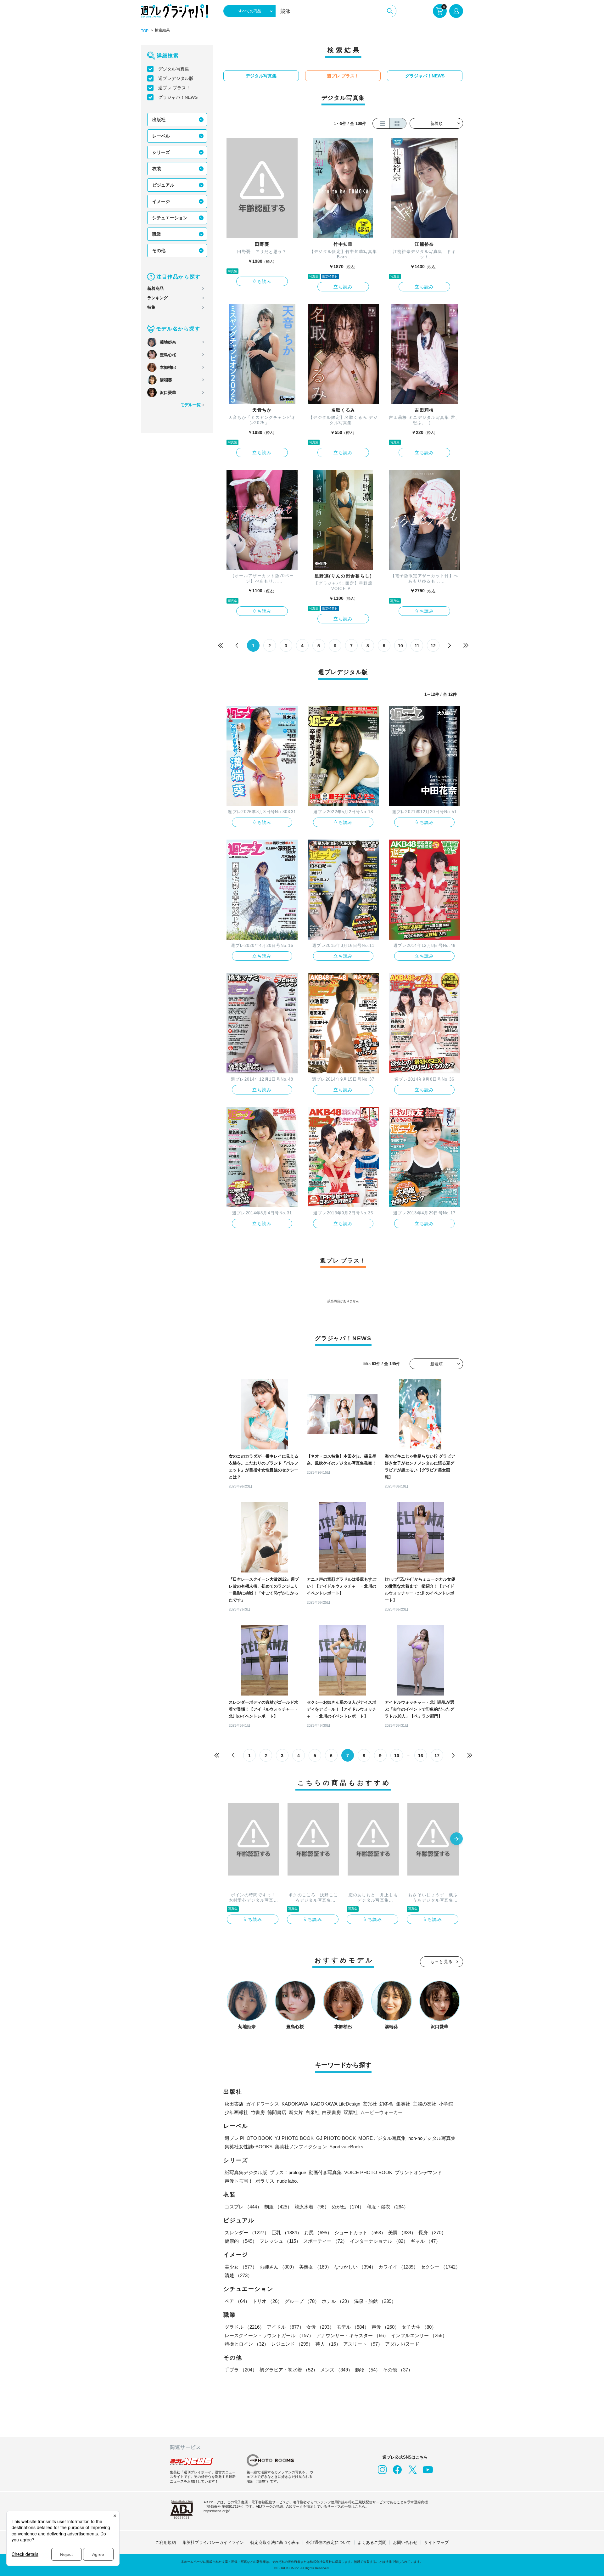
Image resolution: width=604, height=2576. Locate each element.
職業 (157, 234)
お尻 (318, 2233)
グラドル (244, 2327)
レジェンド (292, 2344)
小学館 (446, 2104)
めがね (348, 2207)
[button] (456, 1839)
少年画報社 (236, 2112)
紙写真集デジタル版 (246, 2172)
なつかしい (355, 2267)
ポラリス (265, 2181)
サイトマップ (436, 2542)
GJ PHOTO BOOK (336, 2138)
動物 (368, 2370)
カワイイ (398, 2267)
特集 (151, 307)
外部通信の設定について (329, 2542)
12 (433, 646)
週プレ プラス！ (174, 88)
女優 (320, 2327)
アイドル (285, 2327)
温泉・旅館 (375, 2301)
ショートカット (360, 2233)
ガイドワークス (263, 2104)
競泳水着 (312, 2207)
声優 (385, 2327)
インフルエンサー (419, 2335)
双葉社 (351, 2112)
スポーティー (325, 2241)
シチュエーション (170, 218)
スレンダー (247, 2233)
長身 (432, 2233)
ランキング (157, 298)
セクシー (440, 2267)
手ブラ (241, 2370)
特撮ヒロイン (247, 2344)
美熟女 (315, 2267)
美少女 (241, 2267)
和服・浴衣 (387, 2207)
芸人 (328, 2344)
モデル (353, 2327)
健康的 (241, 2241)
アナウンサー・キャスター (352, 2335)
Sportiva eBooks (346, 2147)
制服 (278, 2207)
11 (417, 646)
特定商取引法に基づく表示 (275, 2542)
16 (421, 1756)
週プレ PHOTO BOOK (248, 2138)
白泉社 (313, 2112)
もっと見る (442, 1962)
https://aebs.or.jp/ (217, 2511)
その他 (159, 250)
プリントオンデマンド (418, 2172)
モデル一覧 (190, 405)
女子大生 (419, 2327)
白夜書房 (332, 2112)
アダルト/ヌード (402, 2344)
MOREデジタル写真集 (382, 2138)
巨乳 (287, 2233)
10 (400, 646)
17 (437, 1756)
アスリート (363, 2344)
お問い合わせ (405, 2542)
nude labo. (287, 2181)
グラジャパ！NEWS (178, 97)
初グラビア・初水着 (289, 2370)
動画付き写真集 (325, 2172)
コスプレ (243, 2207)
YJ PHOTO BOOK (294, 2138)
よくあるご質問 (372, 2542)
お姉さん (278, 2267)
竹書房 (258, 2112)
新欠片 (296, 2112)
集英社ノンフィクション (301, 2147)
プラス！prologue (288, 2172)
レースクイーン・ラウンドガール (269, 2335)
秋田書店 (234, 2104)
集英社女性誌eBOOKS (249, 2147)
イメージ (161, 201)
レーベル (161, 136)
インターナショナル (379, 2241)
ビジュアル (163, 185)
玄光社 (370, 2104)
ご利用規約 (166, 2542)
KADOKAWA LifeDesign (336, 2104)
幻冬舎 (386, 2104)
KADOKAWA (295, 2104)
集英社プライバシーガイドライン (213, 2542)
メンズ (336, 2370)
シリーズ (161, 152)
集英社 (403, 2104)
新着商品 (155, 288)
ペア (237, 2301)
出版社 (159, 120)
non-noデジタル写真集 (432, 2138)
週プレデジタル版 (176, 78)
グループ (302, 2301)
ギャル (425, 2241)
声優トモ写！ (239, 2181)
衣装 (157, 169)
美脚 (402, 2233)
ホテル (337, 2301)
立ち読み (262, 281)
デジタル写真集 (174, 69)
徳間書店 (277, 2112)
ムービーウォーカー (381, 2112)
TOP (145, 31)
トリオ (267, 2301)
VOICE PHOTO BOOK (368, 2172)
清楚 (238, 2275)
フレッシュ (280, 2241)
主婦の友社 (425, 2104)
